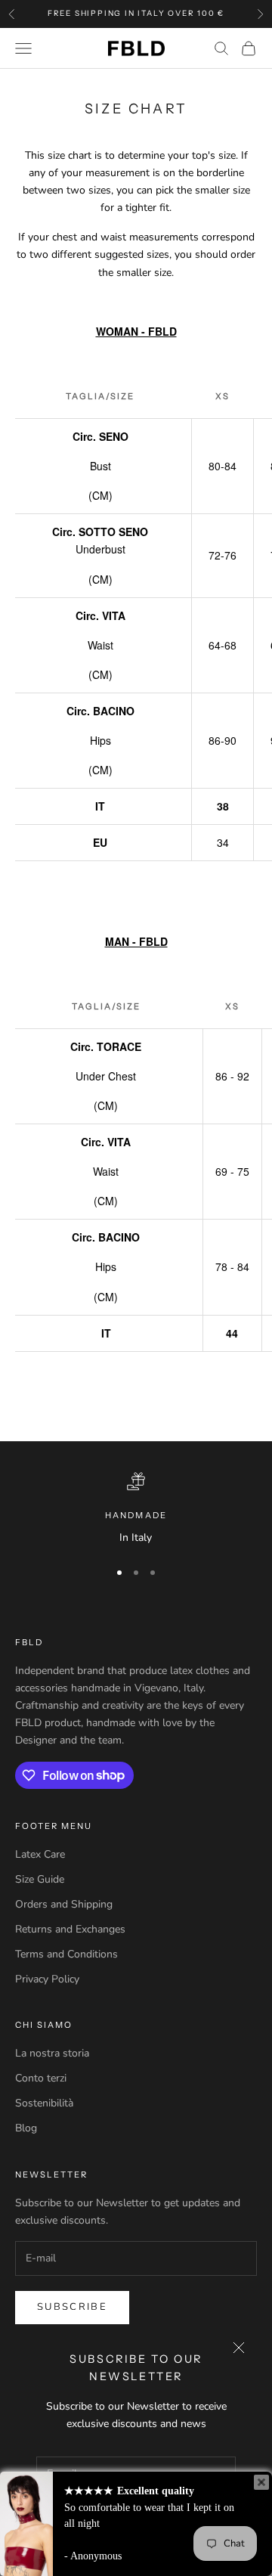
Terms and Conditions (66, 1954)
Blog (26, 2128)
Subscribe (72, 2307)
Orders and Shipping (64, 1904)
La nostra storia (52, 2053)
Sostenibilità (44, 2103)
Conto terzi (41, 2078)
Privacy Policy (47, 1979)
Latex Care (40, 1854)
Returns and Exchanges (70, 1929)
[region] (136, 1509)
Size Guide (40, 1879)
